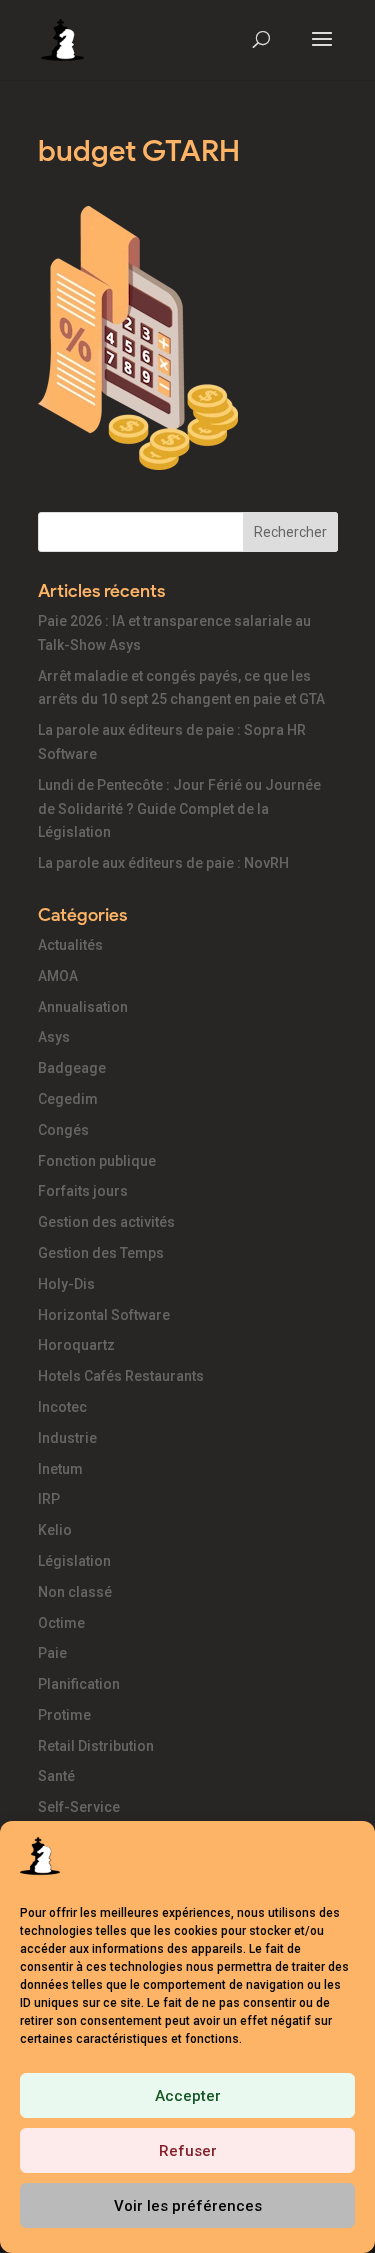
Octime (61, 1623)
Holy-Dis (66, 1284)
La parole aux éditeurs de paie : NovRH (163, 863)
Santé (56, 1776)
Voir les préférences (188, 2206)
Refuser (188, 2151)
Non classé (75, 1592)
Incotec (62, 1407)
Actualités (70, 945)
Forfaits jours (83, 1191)
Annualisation (83, 1007)
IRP (49, 1499)
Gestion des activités (106, 1222)
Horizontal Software (104, 1315)
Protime (64, 1715)
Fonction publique (97, 1161)
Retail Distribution (96, 1746)
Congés (63, 1130)
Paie (52, 1653)
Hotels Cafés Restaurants (121, 1376)
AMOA (58, 976)
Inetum (60, 1469)
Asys (54, 1037)
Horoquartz (76, 1345)
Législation (74, 1561)
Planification (79, 1684)
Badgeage (72, 1068)
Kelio (55, 1530)
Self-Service (79, 1807)
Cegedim (68, 1099)
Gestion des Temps (101, 1253)
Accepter (188, 2096)
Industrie (67, 1438)
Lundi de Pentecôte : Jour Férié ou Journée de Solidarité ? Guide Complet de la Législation (179, 809)
